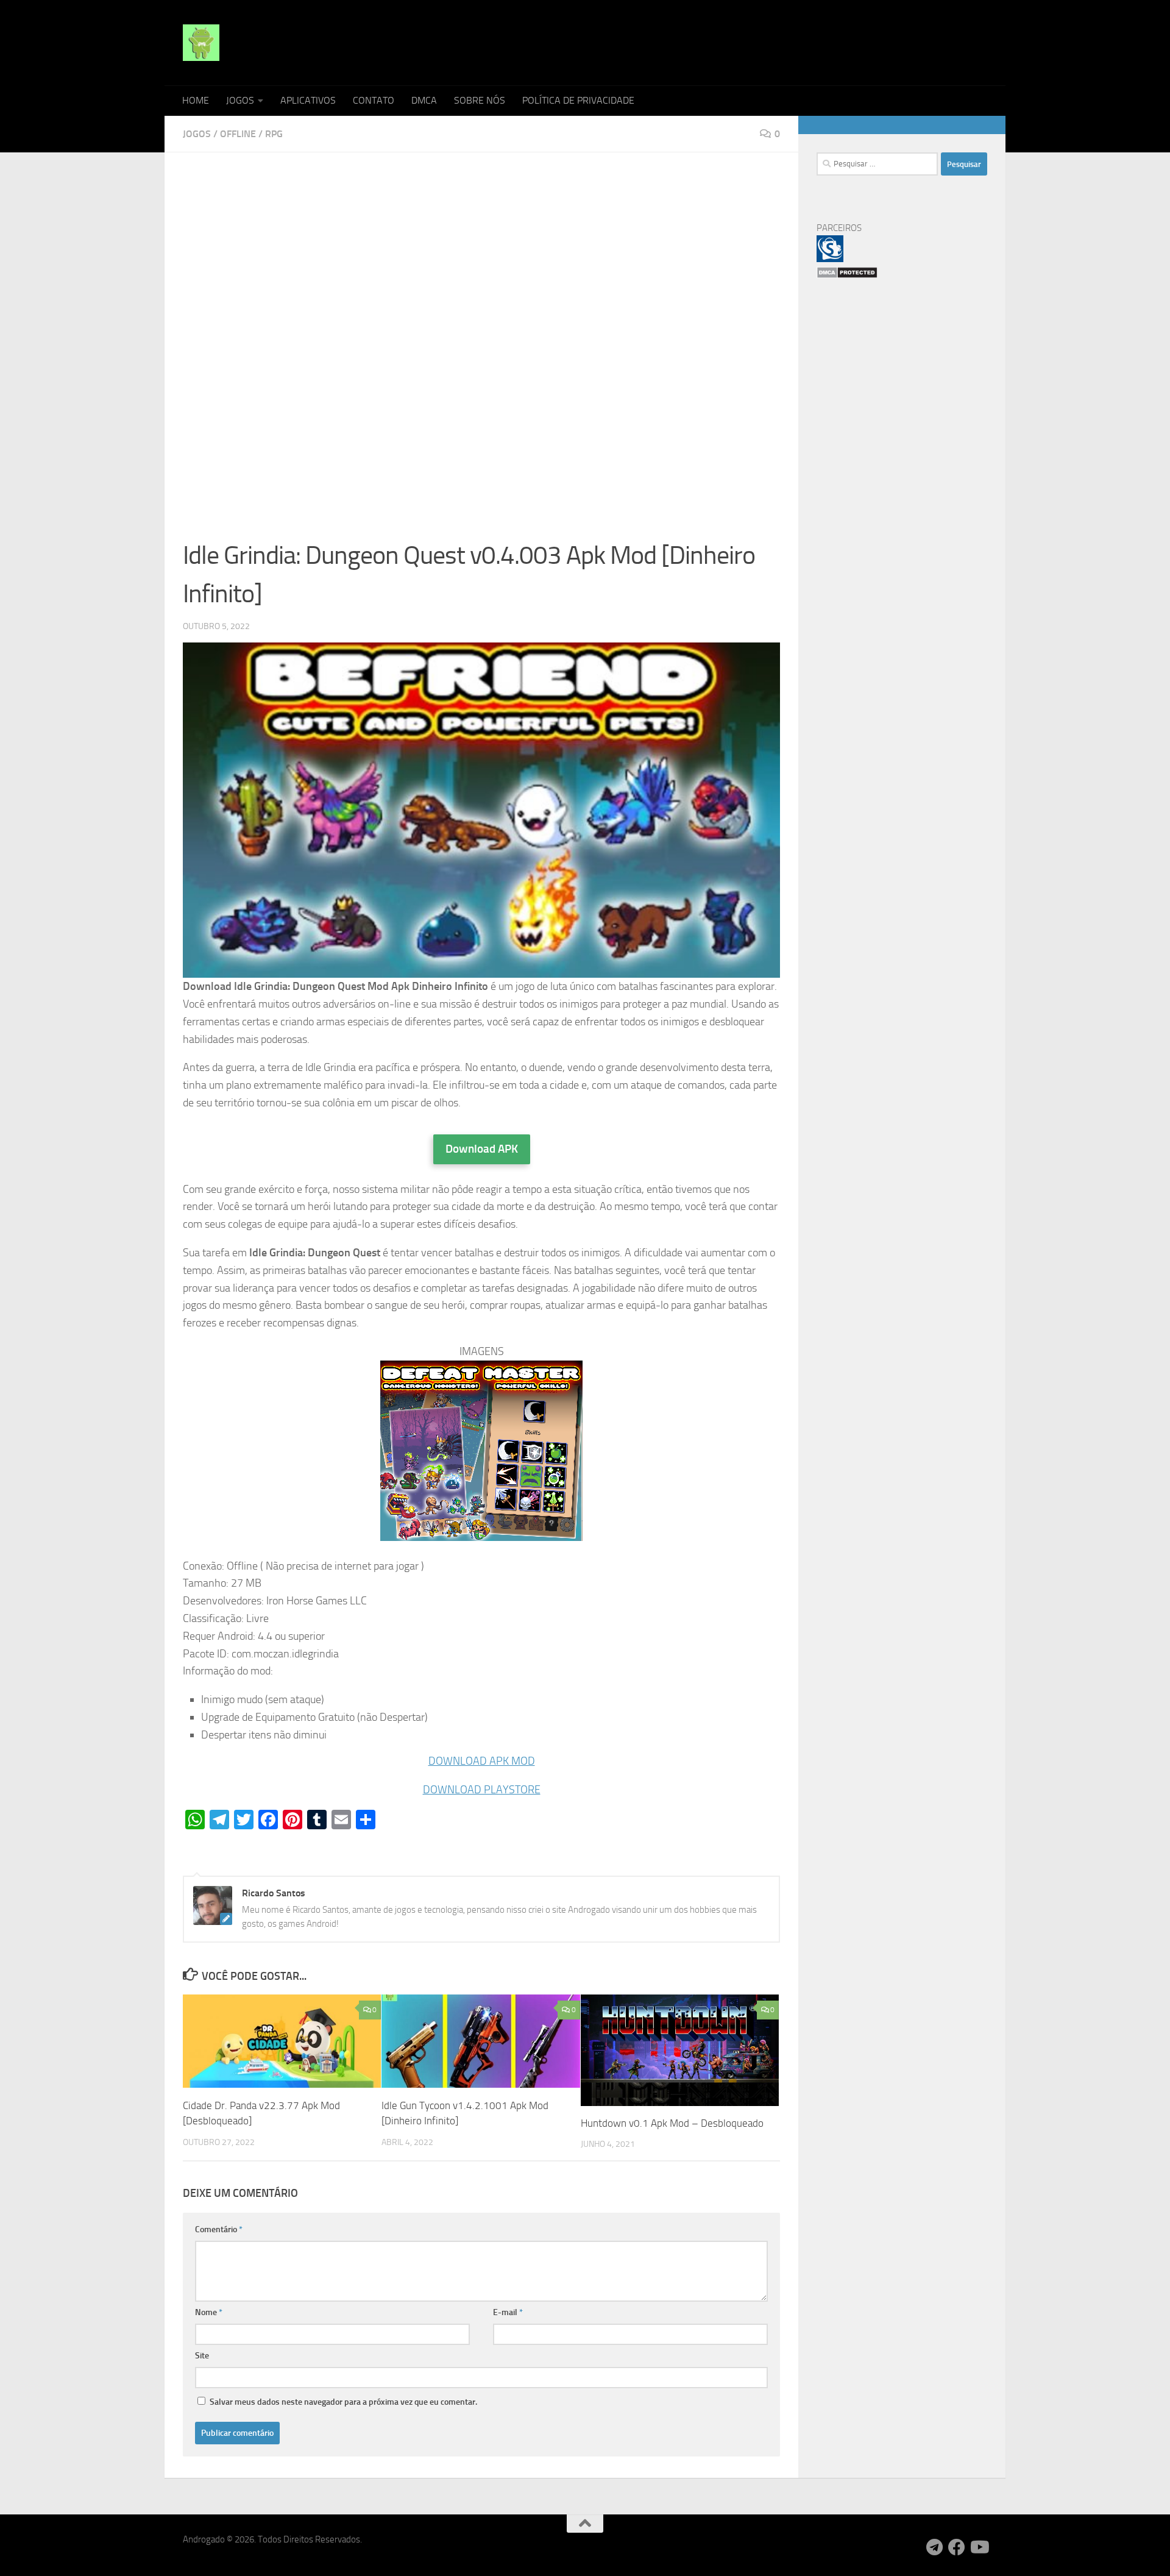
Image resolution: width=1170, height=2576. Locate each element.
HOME (196, 100)
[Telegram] (935, 2547)
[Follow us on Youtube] (979, 2547)
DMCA (424, 100)
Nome (209, 2312)
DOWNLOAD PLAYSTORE (482, 1790)
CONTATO (374, 100)
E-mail (508, 2312)
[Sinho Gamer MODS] (830, 259)
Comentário (219, 2229)
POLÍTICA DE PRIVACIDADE (578, 100)
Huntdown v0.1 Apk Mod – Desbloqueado (672, 2123)
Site (202, 2356)
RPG (274, 134)
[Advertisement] (481, 261)
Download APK (482, 1149)
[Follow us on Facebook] (957, 2547)
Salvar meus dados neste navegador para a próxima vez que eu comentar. (343, 2402)
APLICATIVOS (308, 100)
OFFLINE (238, 134)
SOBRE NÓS (480, 100)
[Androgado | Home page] (201, 43)
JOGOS (240, 100)
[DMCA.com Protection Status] (847, 276)
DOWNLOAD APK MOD (482, 1761)
